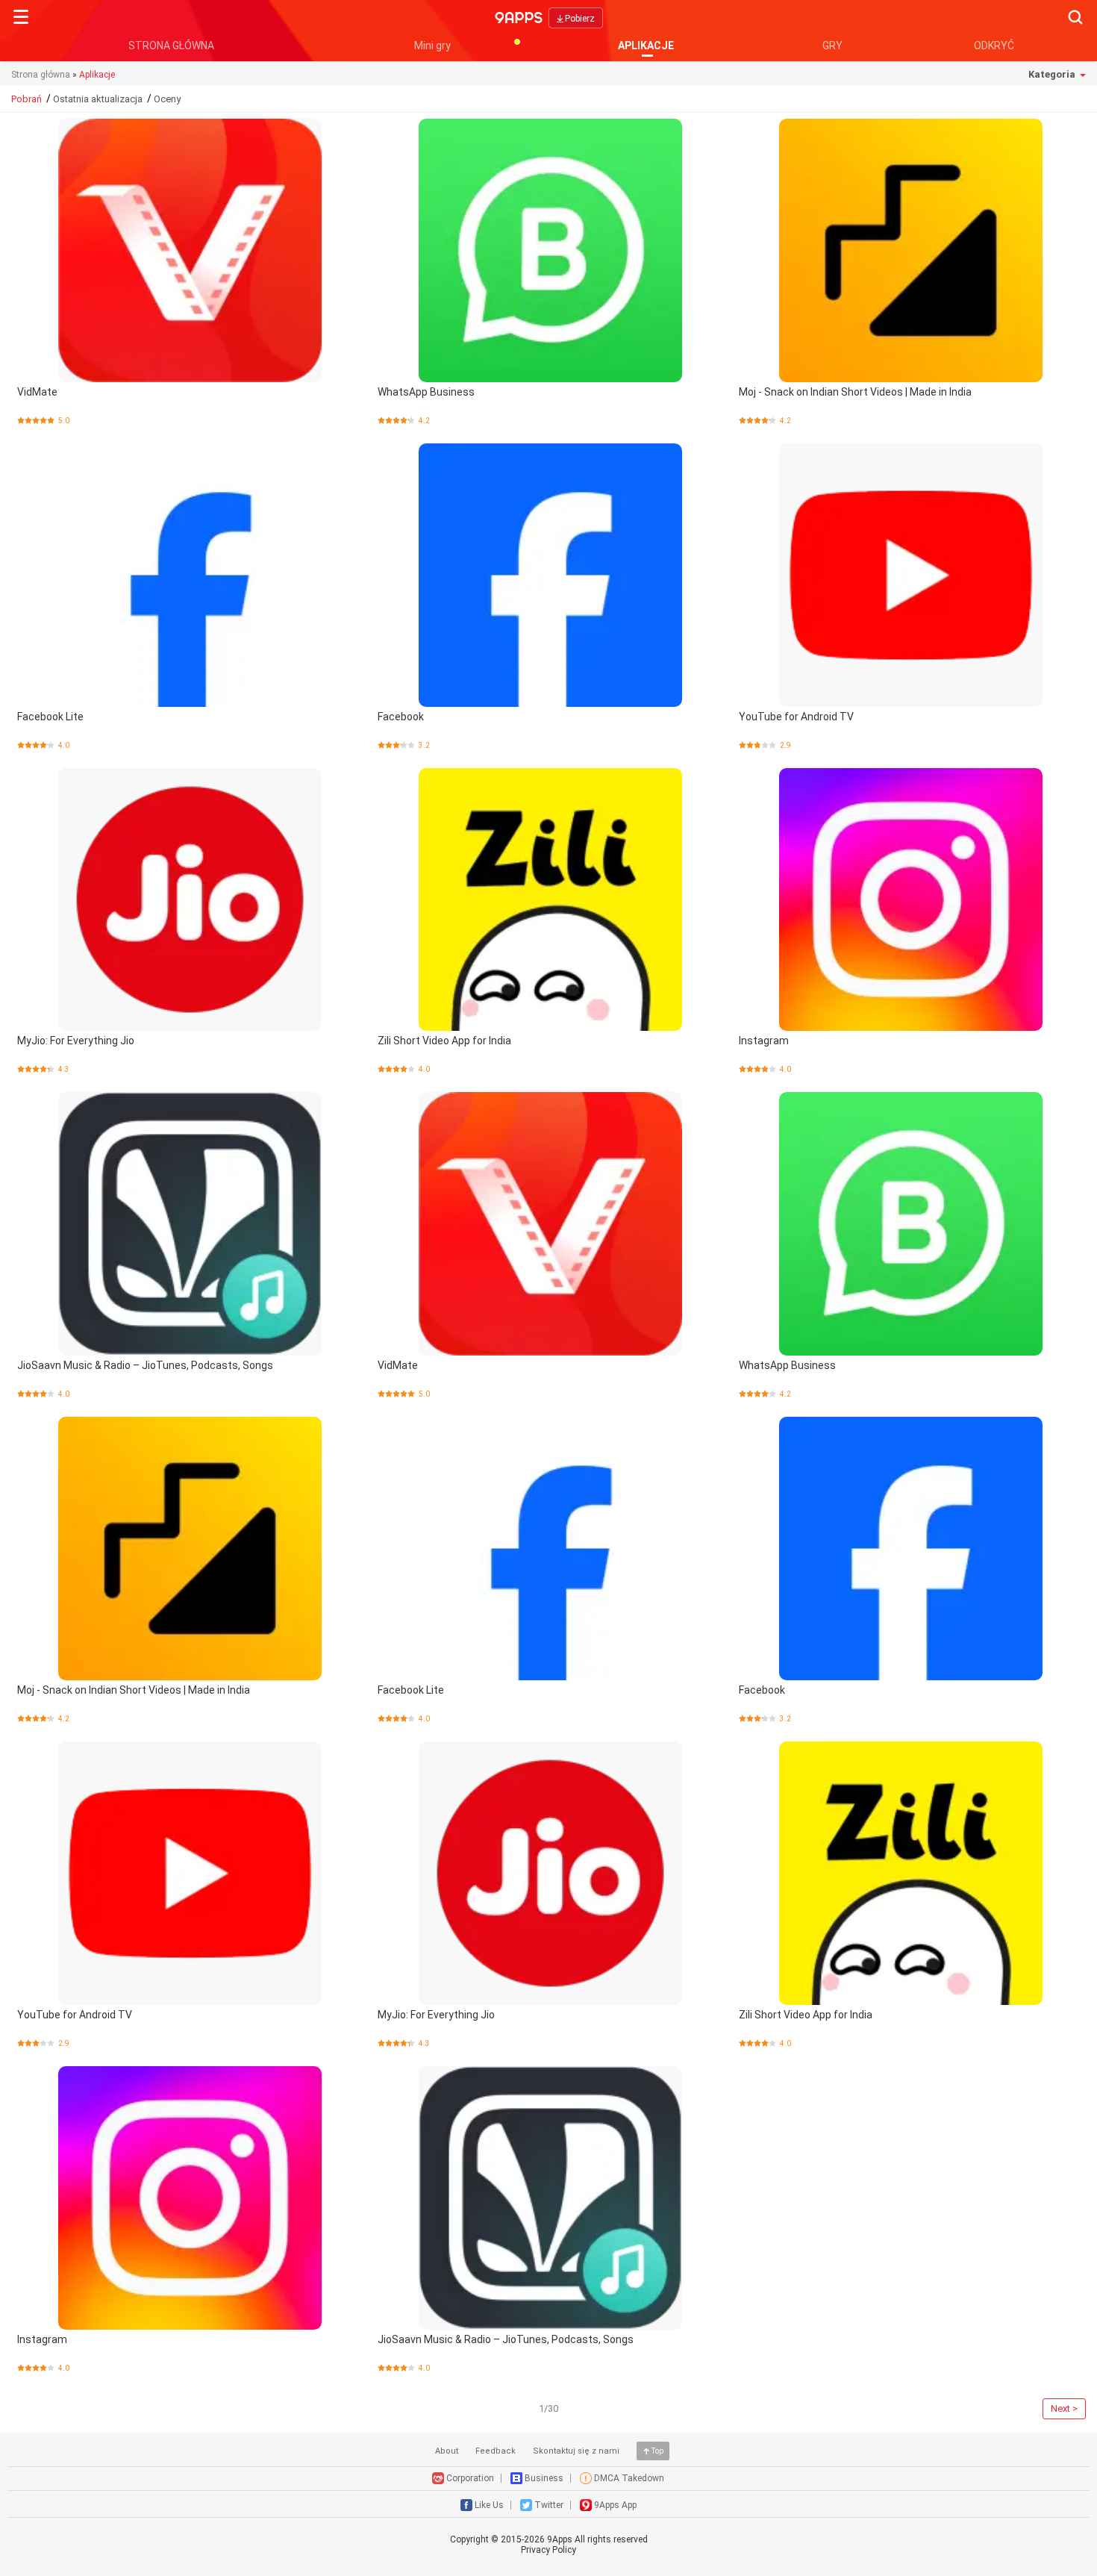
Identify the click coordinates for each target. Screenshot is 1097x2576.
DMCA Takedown (629, 2478)
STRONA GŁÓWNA (171, 46)
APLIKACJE (646, 46)
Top (657, 2451)
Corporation (470, 2478)
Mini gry (432, 46)
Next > (1064, 2408)
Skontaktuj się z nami (576, 2451)
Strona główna (41, 75)
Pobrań (26, 99)
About (447, 2451)
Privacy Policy (548, 2550)
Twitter (549, 2505)
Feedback (496, 2451)
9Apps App (615, 2505)
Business (544, 2478)
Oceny (167, 99)
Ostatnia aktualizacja (98, 99)
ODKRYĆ (994, 46)
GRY (832, 46)
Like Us (489, 2505)
